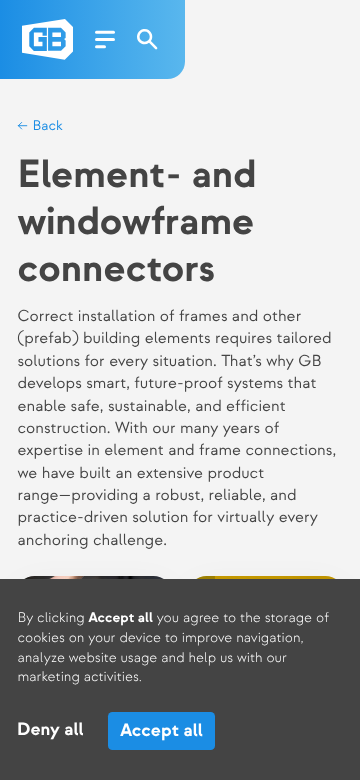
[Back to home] (47, 39)
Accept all (161, 730)
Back (45, 126)
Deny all (50, 730)
